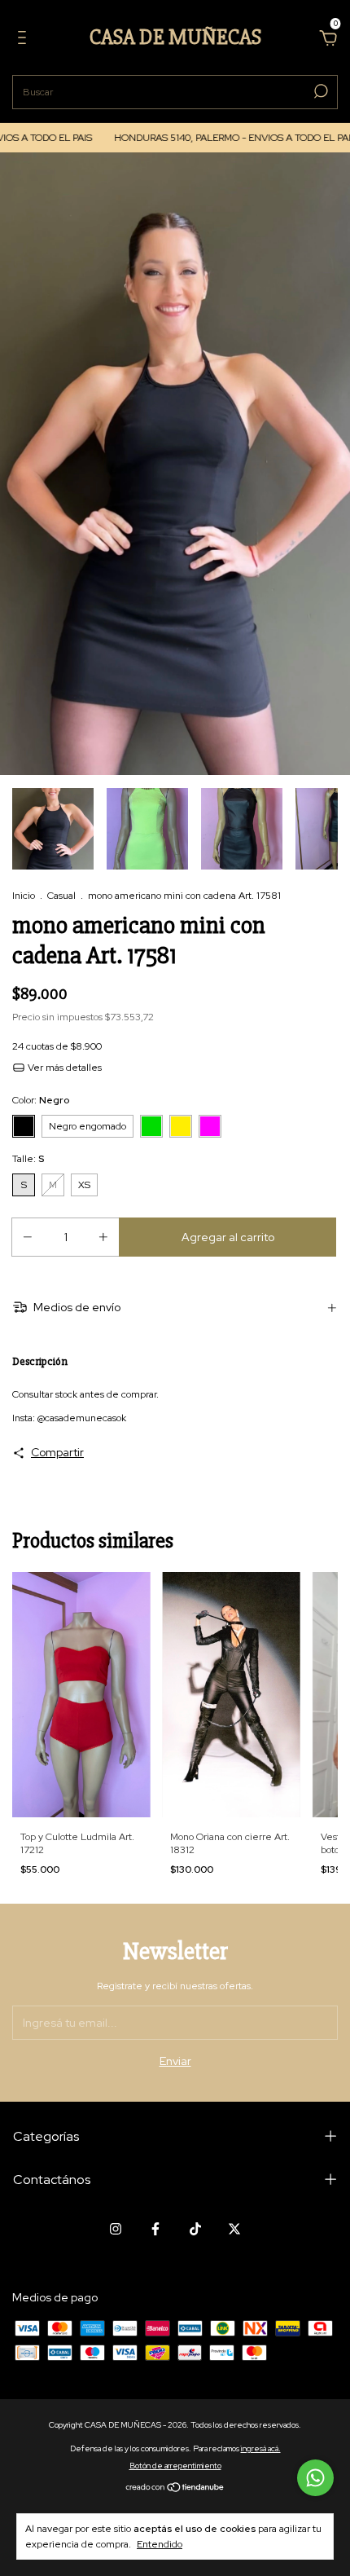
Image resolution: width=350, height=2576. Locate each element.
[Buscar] (319, 91)
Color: (41, 1100)
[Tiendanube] (175, 2489)
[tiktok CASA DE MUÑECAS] (195, 2229)
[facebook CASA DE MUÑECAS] (155, 2229)
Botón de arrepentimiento (175, 2466)
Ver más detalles (63, 1068)
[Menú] (25, 40)
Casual (61, 896)
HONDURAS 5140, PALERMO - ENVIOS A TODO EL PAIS (209, 138)
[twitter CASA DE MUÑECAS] (234, 2229)
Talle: (28, 1159)
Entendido (160, 2544)
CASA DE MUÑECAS (175, 37)
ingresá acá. (261, 2448)
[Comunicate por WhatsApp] (315, 2478)
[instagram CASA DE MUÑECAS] (116, 2229)
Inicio (24, 896)
